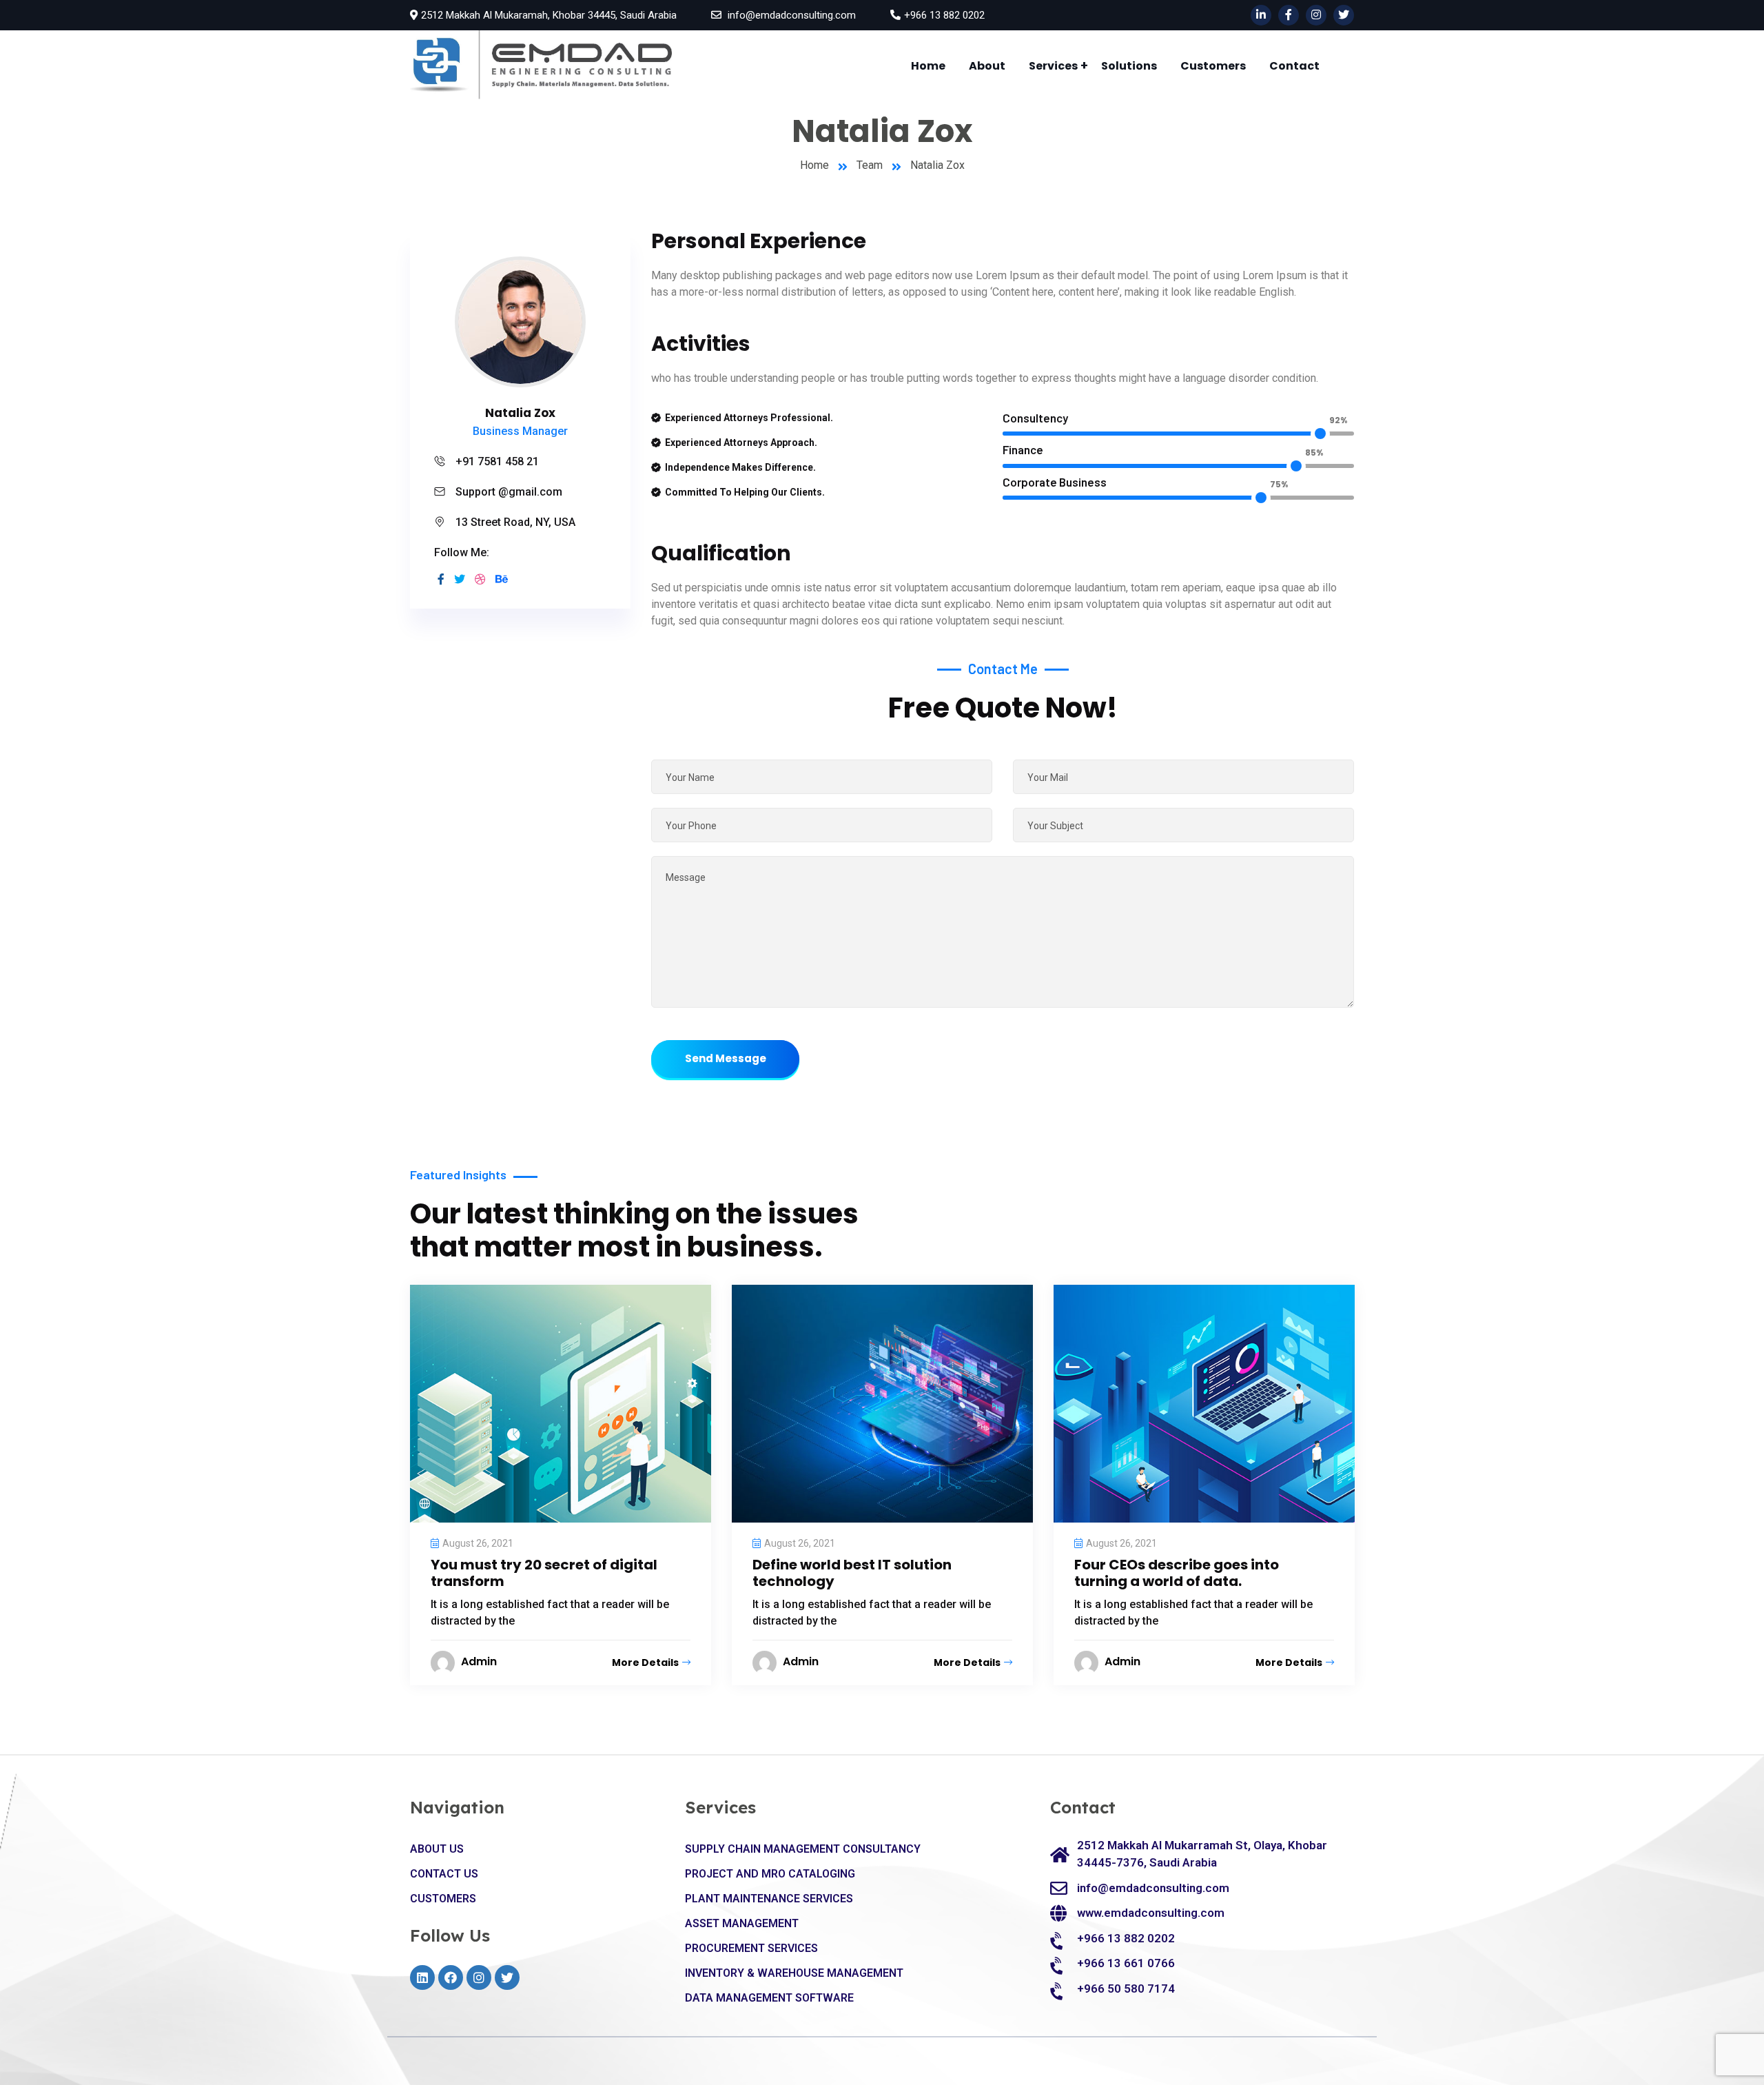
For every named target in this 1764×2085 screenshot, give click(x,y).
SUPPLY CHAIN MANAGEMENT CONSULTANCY (803, 1849)
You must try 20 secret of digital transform (544, 1573)
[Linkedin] (422, 1977)
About (987, 66)
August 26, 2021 (478, 1543)
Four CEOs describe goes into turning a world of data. (1177, 1573)
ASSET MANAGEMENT (742, 1923)
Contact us (444, 1874)
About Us (437, 1849)
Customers (1213, 66)
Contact (1294, 66)
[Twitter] (507, 1977)
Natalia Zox (520, 413)
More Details (645, 1662)
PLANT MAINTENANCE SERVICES (769, 1899)
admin (479, 1661)
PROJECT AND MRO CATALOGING (770, 1874)
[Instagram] (479, 1977)
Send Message (726, 1058)
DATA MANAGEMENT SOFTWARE (769, 1998)
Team (870, 165)
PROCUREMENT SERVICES (751, 1948)
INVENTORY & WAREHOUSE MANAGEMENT (794, 1973)
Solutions (1129, 66)
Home (928, 66)
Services (1053, 66)
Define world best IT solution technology (852, 1573)
